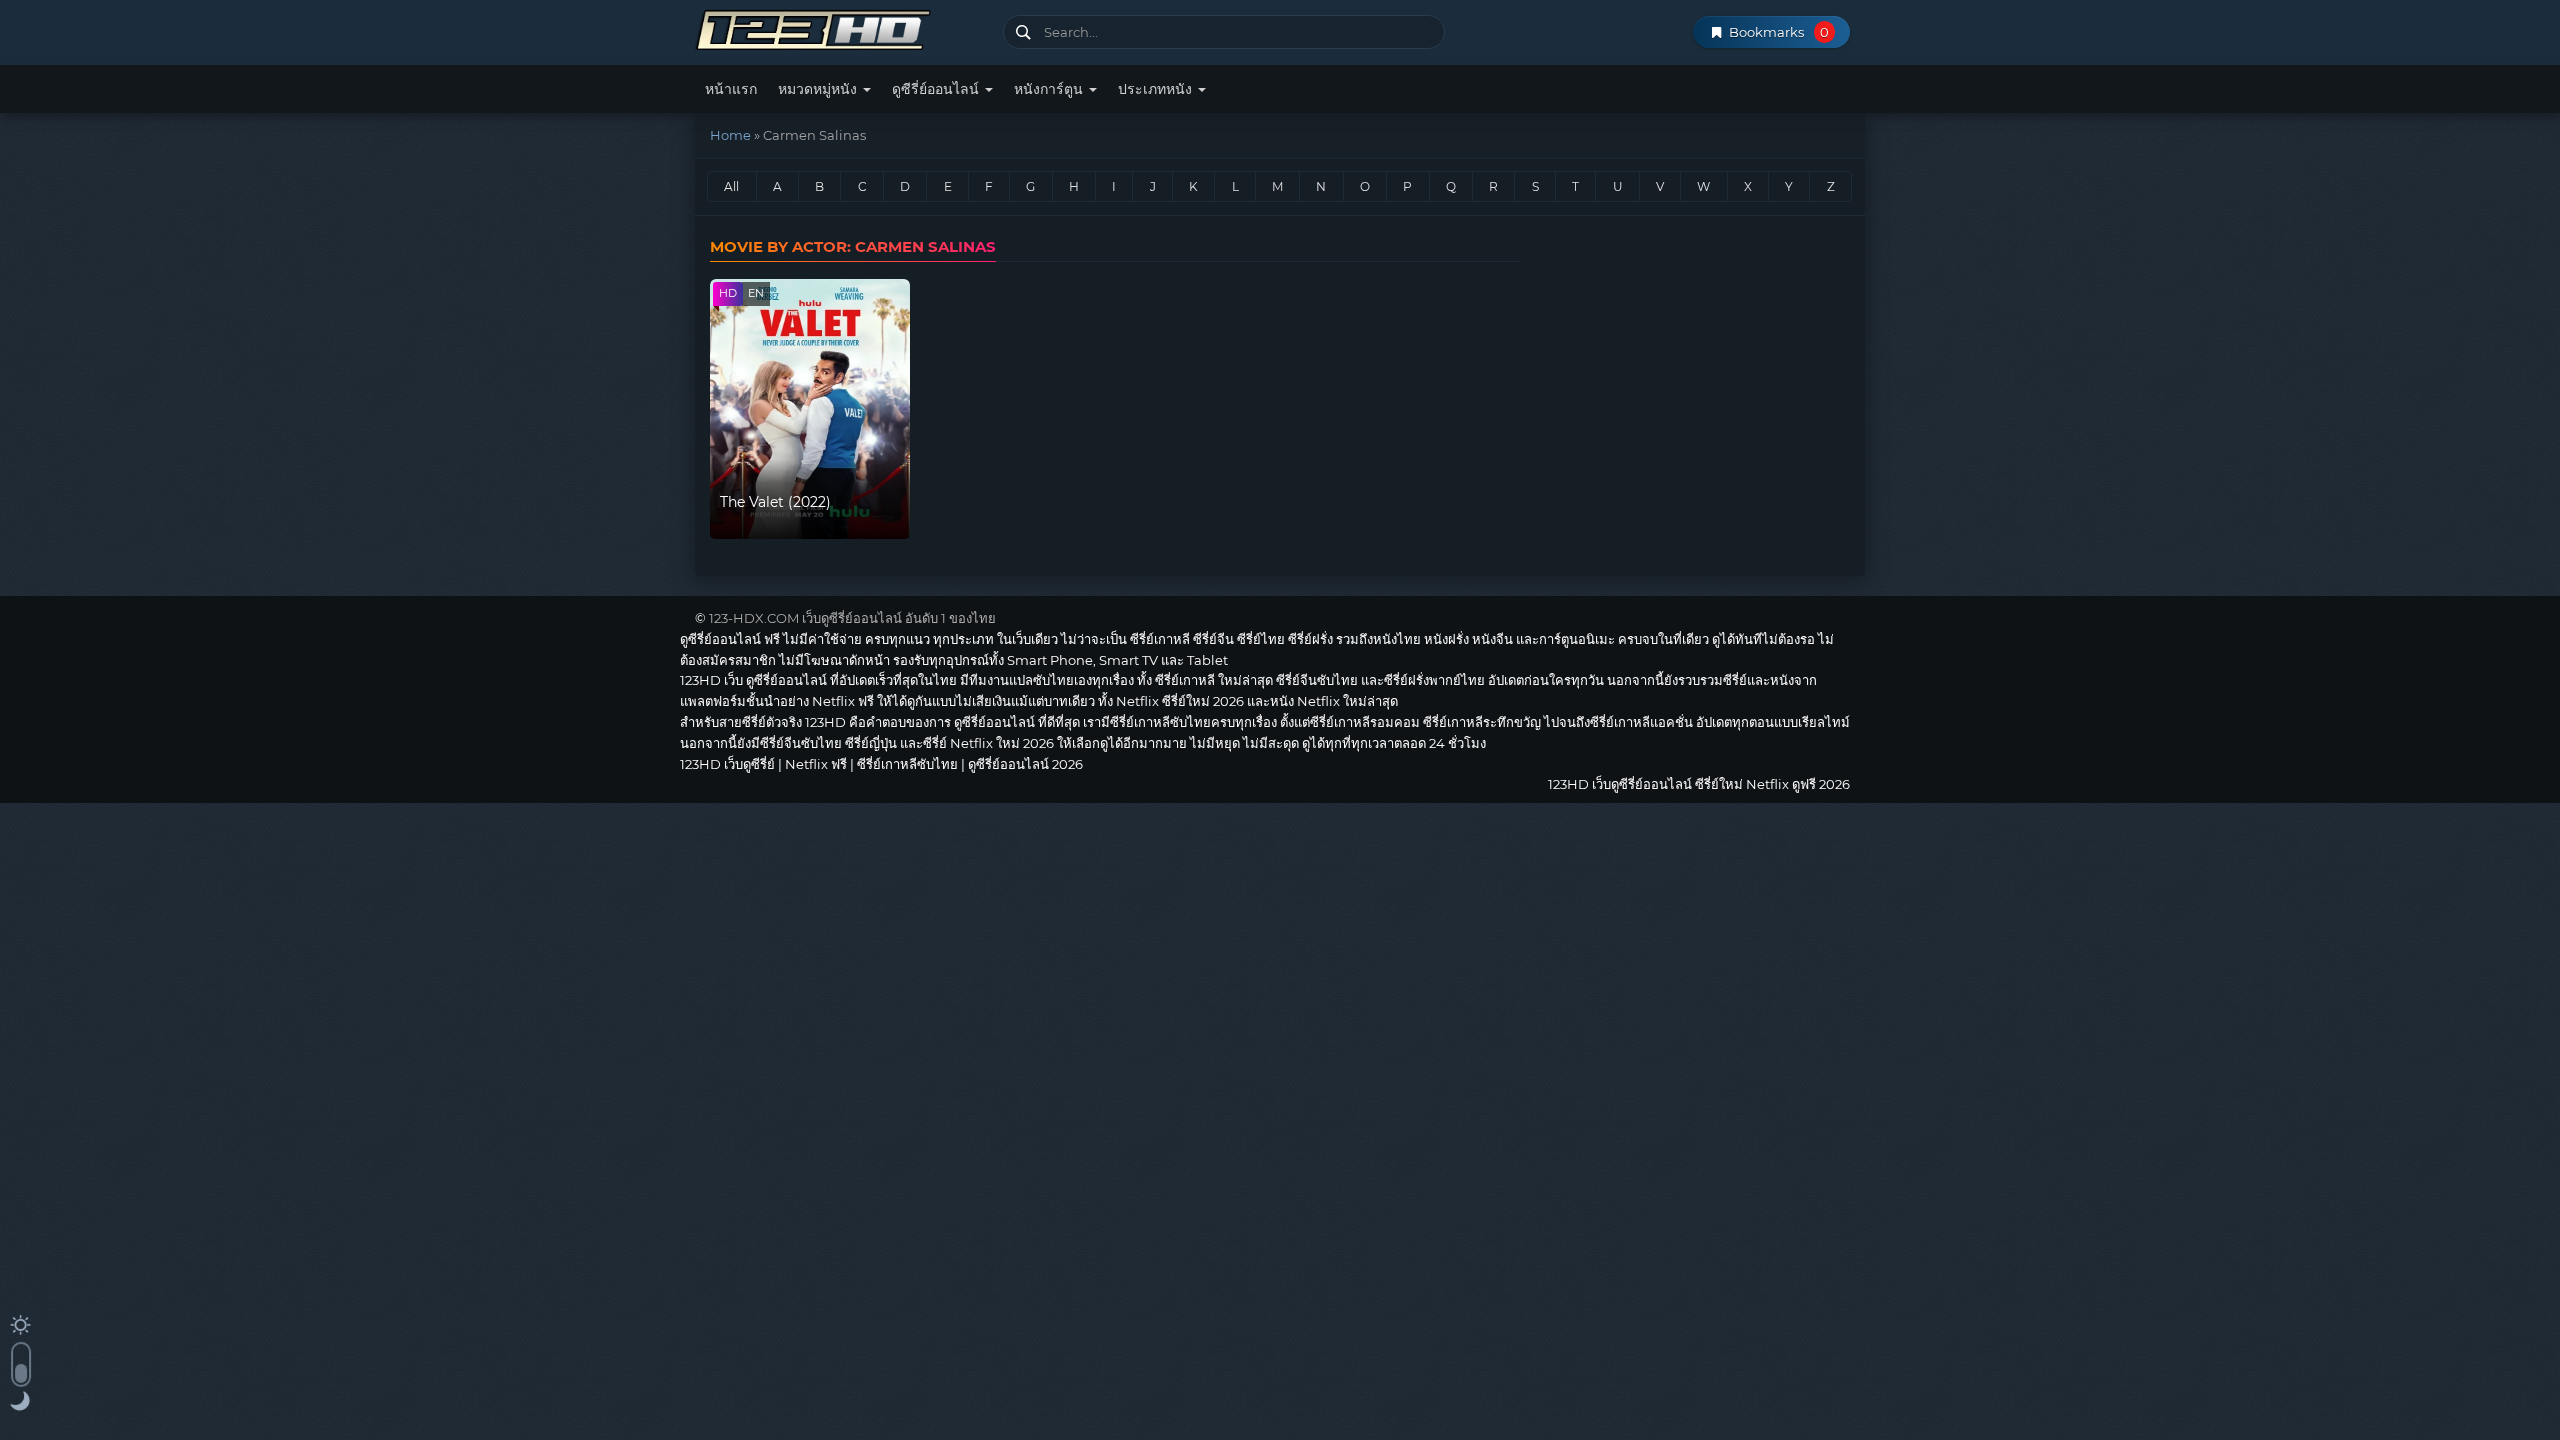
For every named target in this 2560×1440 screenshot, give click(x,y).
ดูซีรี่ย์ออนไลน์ (937, 89)
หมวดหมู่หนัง (819, 89)
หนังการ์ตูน (1050, 89)
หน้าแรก (731, 89)
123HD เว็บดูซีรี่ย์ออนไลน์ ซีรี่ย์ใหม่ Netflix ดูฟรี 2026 (841, 27)
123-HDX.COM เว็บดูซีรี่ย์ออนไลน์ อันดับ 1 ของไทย (852, 618)
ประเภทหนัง (1157, 89)
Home (730, 135)
